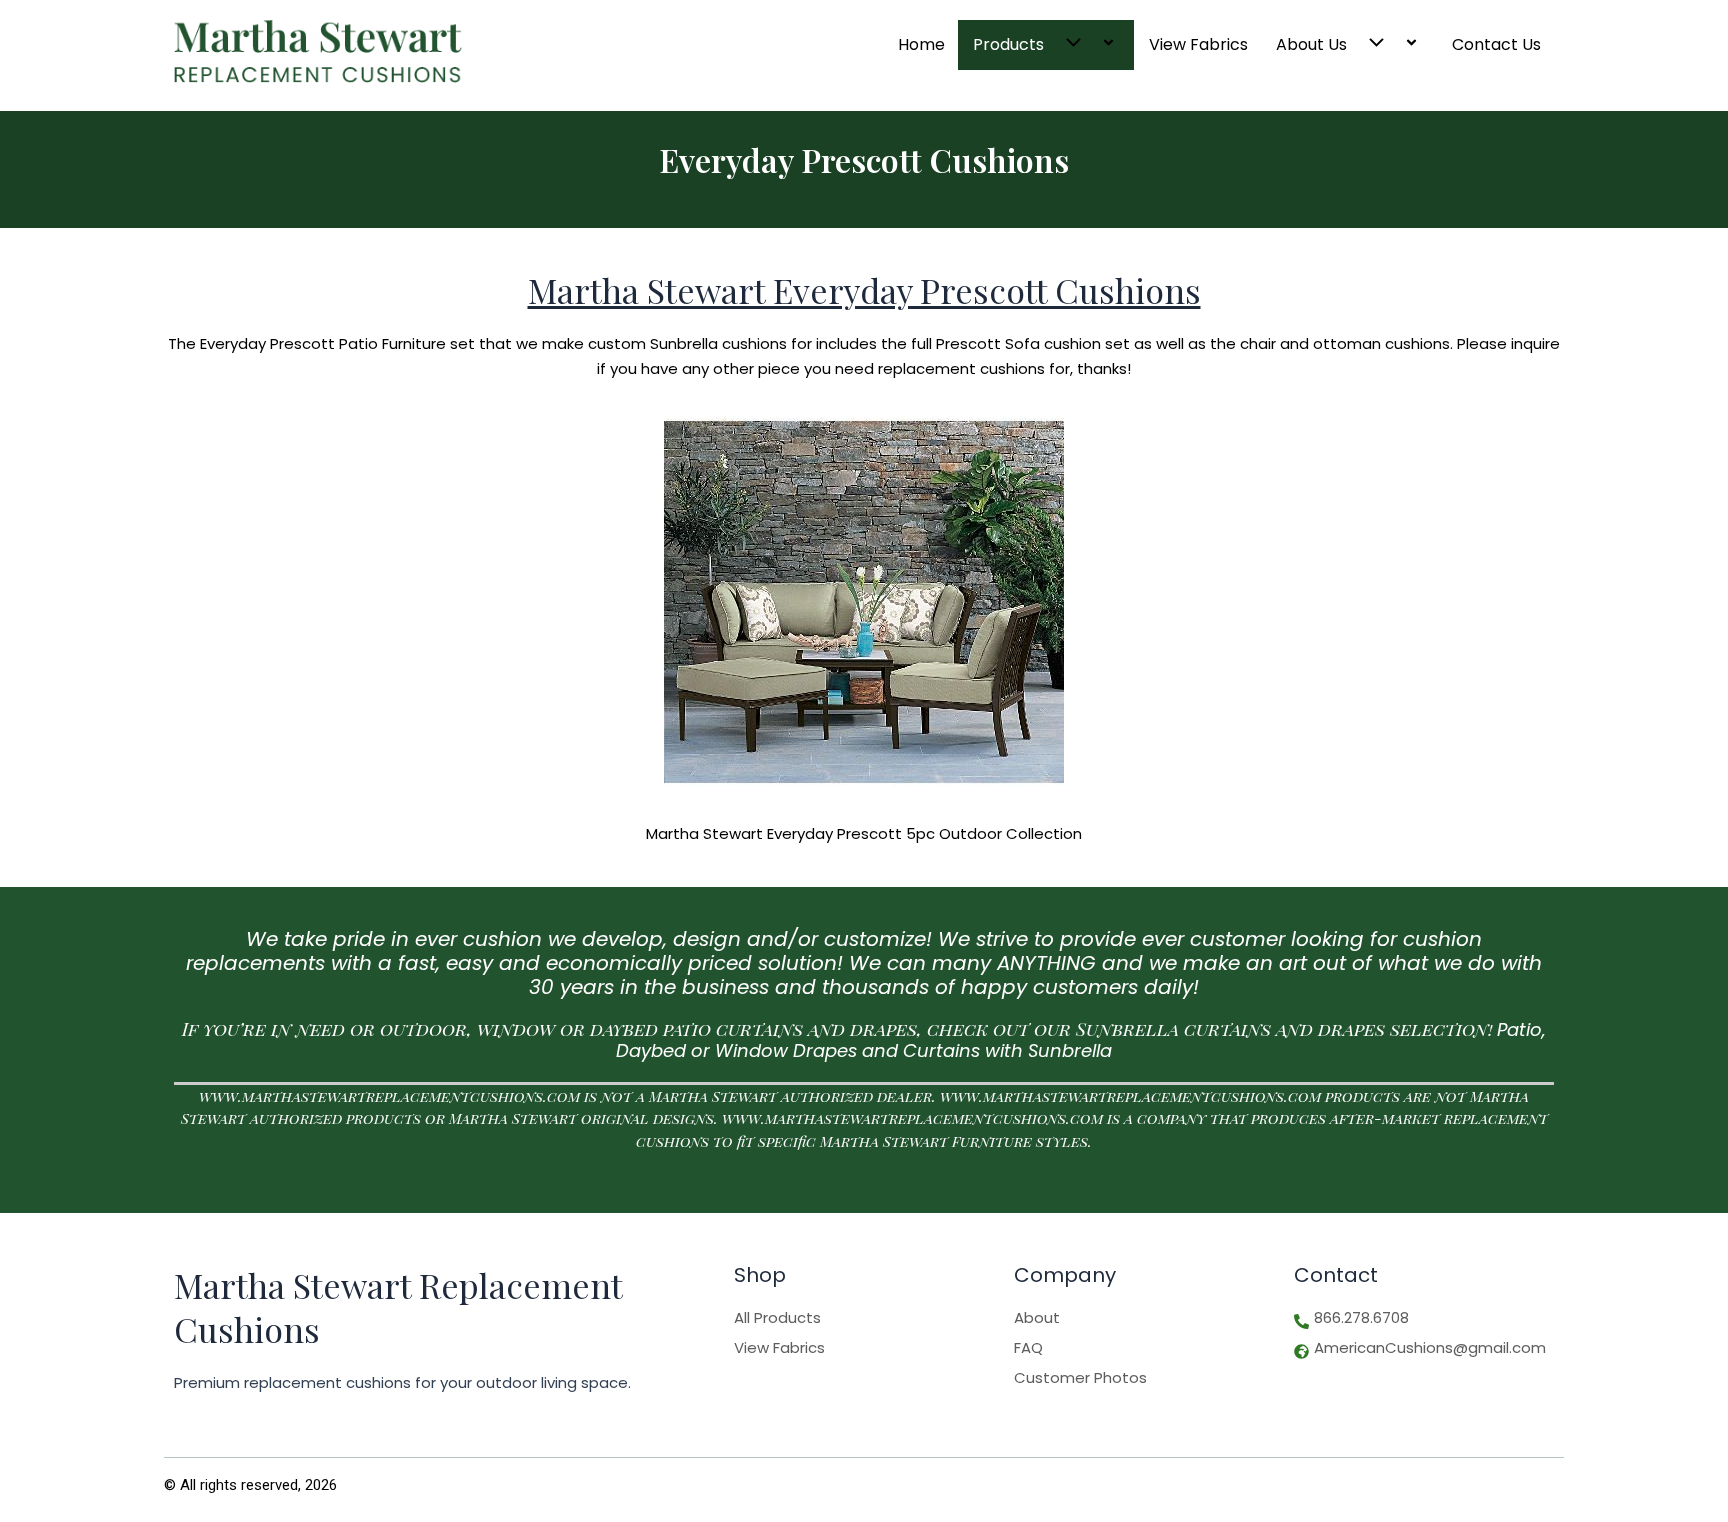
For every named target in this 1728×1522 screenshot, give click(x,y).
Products (1008, 44)
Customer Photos (1080, 1378)
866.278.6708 (1361, 1318)
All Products (777, 1318)
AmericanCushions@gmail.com (1430, 1348)
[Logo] (318, 51)
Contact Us (1496, 44)
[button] (1070, 44)
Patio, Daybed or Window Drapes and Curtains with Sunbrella (1081, 1040)
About (1037, 1318)
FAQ (1028, 1348)
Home (921, 44)
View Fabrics (1198, 44)
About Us (1311, 44)
